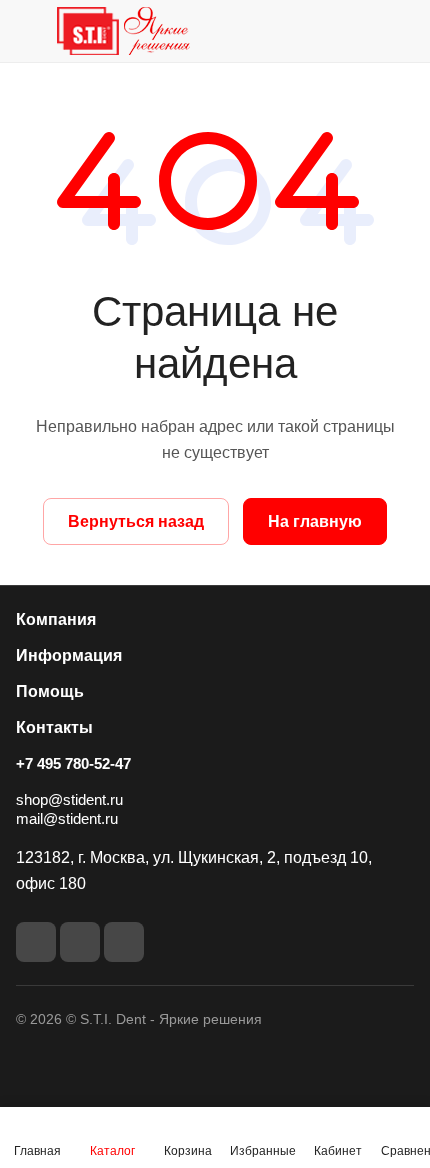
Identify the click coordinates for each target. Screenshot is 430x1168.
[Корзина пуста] (398, 31)
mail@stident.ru (67, 818)
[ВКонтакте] (36, 942)
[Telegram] (124, 942)
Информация (69, 655)
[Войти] (359, 31)
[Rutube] (80, 942)
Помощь (50, 691)
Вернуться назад (136, 521)
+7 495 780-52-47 (73, 763)
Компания (56, 619)
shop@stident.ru (69, 799)
